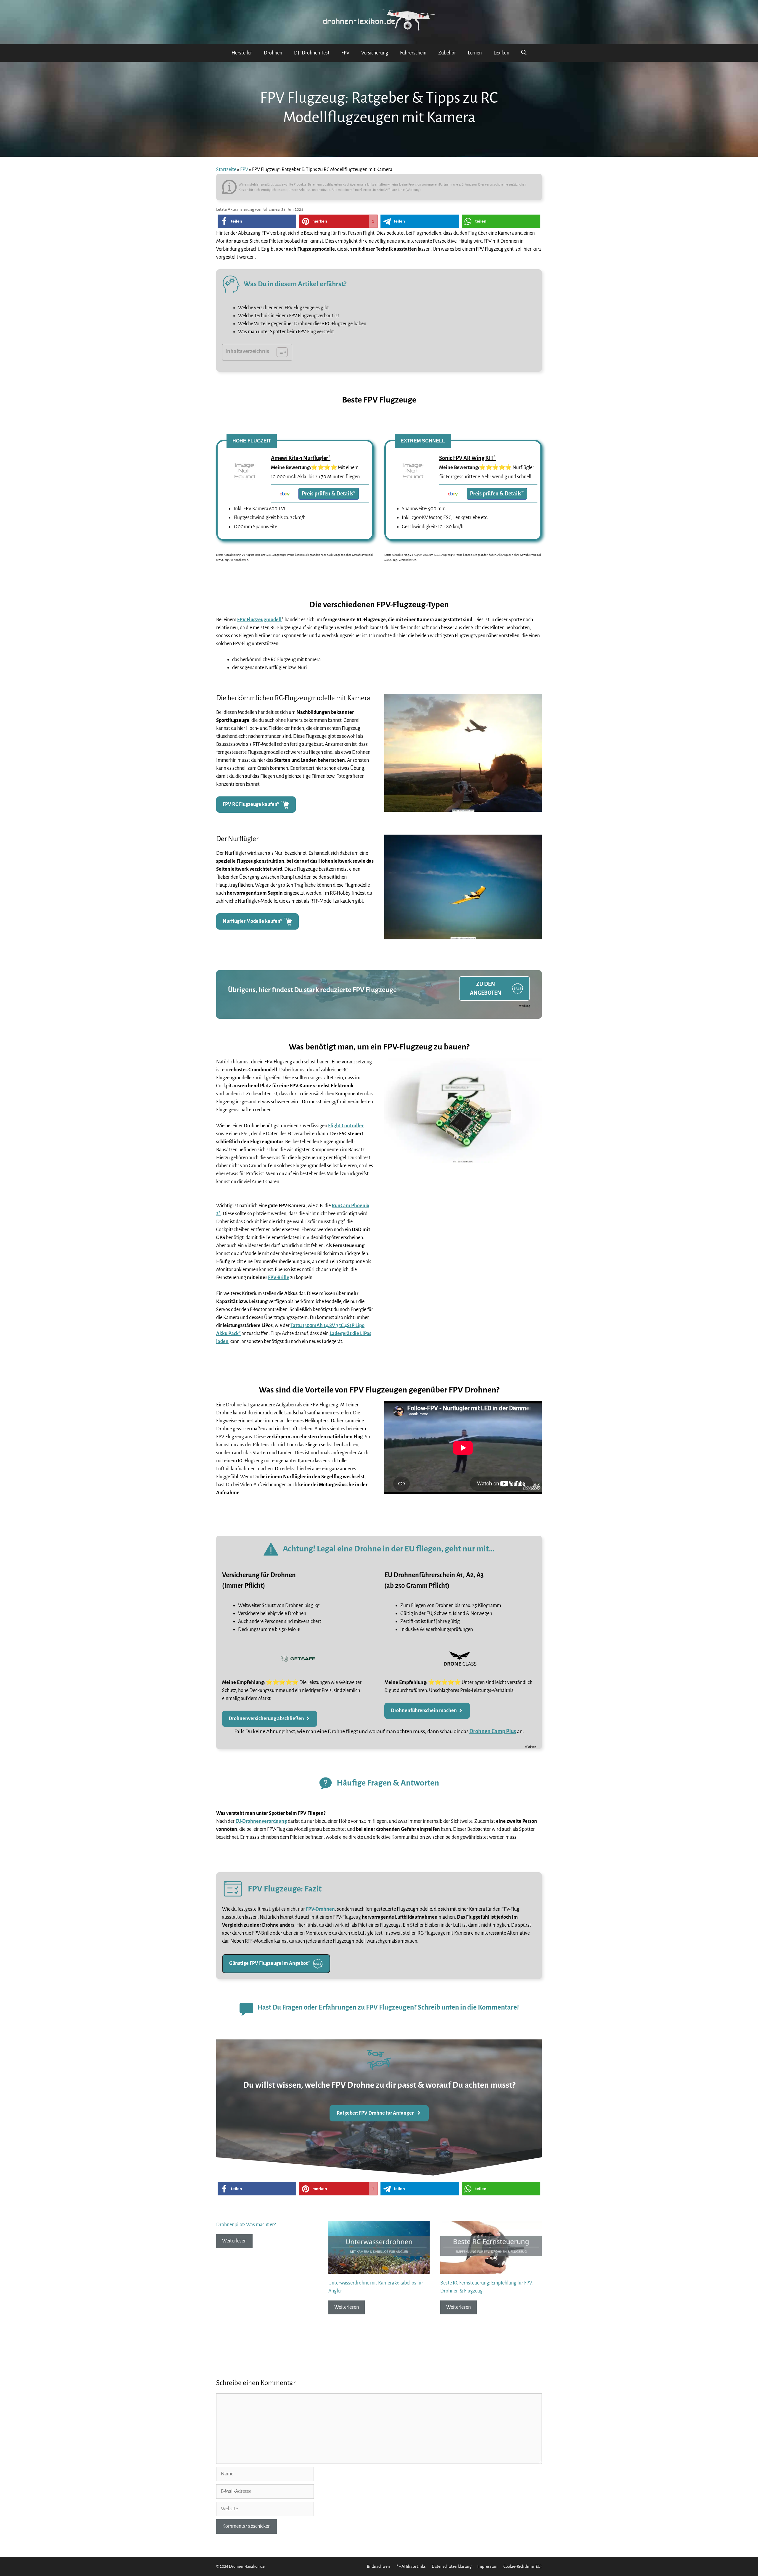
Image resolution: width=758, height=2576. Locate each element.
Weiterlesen (234, 2241)
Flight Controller (346, 1126)
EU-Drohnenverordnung (261, 1821)
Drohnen (273, 53)
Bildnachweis (379, 2566)
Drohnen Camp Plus (493, 1731)
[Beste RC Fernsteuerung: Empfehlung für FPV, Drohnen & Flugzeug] (491, 2270)
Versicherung (375, 53)
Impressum (487, 2566)
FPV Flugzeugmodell (259, 620)
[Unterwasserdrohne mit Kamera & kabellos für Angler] (379, 2270)
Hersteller (242, 53)
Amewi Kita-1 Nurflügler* (301, 458)
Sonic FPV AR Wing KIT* (468, 458)
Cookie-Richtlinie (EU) (523, 2566)
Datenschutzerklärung (452, 2566)
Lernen (475, 53)
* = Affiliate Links (411, 2566)
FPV (345, 53)
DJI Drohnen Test (312, 53)
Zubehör (447, 53)
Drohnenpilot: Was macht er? (246, 2225)
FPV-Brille (279, 1278)
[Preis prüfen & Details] (244, 484)
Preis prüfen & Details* (329, 494)
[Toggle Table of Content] (279, 352)
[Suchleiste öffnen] (524, 53)
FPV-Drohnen (320, 1909)
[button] (257, 221)
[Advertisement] (463, 1258)
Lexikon (501, 53)
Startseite (226, 170)
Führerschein (413, 53)
